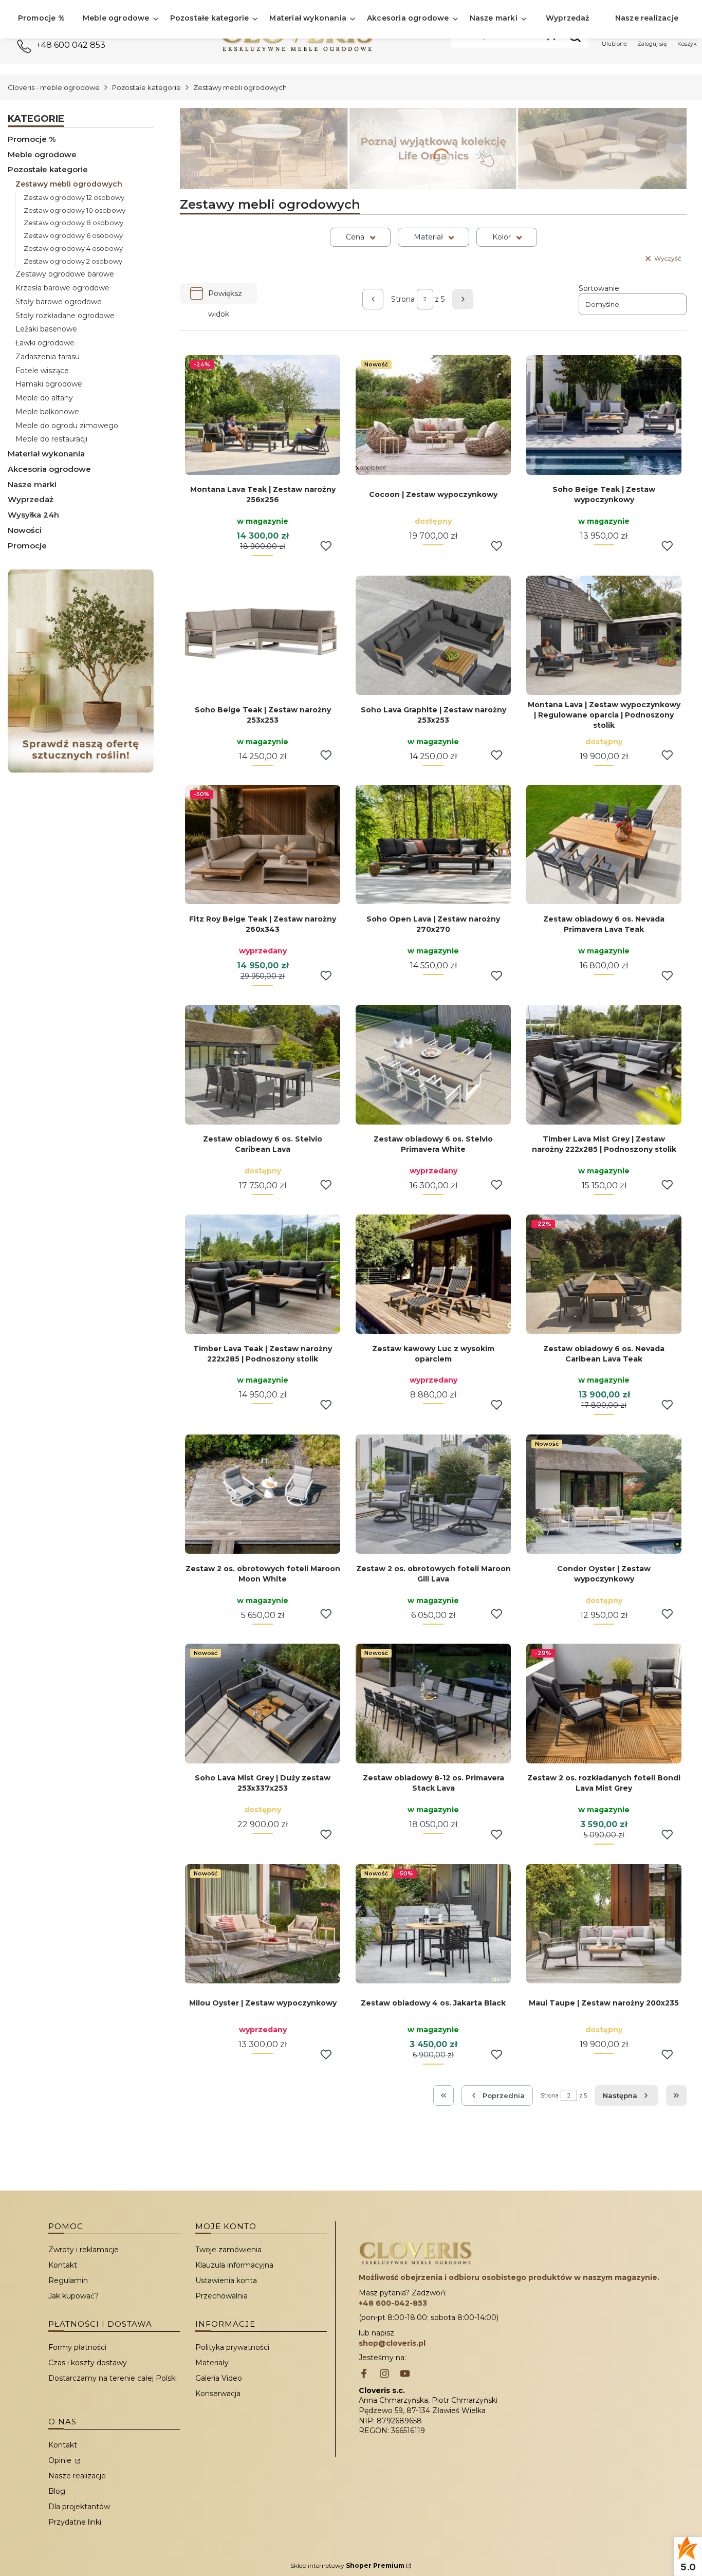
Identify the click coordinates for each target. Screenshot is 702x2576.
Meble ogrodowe (42, 154)
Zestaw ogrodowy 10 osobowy (75, 210)
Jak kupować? (73, 2296)
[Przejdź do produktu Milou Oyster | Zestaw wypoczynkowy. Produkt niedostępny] (263, 1924)
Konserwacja (218, 2394)
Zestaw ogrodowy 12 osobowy (74, 197)
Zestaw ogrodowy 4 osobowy (73, 248)
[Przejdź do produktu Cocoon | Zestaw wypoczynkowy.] (433, 415)
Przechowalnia (221, 2296)
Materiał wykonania (46, 454)
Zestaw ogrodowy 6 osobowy (73, 235)
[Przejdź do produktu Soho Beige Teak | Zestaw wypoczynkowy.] (604, 415)
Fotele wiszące (42, 371)
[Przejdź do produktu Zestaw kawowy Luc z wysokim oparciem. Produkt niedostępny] (433, 1274)
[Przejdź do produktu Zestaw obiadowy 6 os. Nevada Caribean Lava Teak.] (604, 1274)
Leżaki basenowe (46, 329)
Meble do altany (44, 398)
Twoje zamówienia (228, 2250)
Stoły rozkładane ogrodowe (65, 316)
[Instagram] (384, 2375)
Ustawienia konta (226, 2280)
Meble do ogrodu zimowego (67, 426)
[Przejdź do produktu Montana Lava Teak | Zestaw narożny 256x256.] (263, 415)
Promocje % (32, 139)
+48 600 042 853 (71, 45)
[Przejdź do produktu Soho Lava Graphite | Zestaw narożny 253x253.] (433, 635)
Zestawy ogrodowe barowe (65, 274)
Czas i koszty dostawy (88, 2363)
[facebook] (364, 2375)
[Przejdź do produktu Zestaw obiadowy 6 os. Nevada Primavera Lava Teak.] (604, 844)
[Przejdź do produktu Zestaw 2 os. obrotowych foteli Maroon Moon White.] (263, 1494)
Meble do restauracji (51, 439)
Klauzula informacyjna (234, 2265)
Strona (403, 299)
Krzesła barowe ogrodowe (62, 288)
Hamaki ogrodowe (49, 384)
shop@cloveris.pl (392, 2343)
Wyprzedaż (31, 499)
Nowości (25, 530)
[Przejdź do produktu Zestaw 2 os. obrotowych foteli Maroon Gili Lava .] (433, 1494)
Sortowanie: (600, 288)
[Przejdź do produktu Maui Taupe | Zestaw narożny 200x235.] (604, 1924)
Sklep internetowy (347, 2565)
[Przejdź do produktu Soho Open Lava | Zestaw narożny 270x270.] (433, 844)
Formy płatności (77, 2347)
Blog (57, 2491)
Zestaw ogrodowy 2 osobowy (73, 261)
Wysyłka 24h (33, 515)
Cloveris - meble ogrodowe (54, 87)
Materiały (212, 2363)
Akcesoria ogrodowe (49, 469)
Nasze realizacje (77, 2476)
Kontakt (63, 2265)
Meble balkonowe (47, 412)
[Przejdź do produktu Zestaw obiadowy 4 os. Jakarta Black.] (433, 1924)
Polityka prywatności (232, 2347)
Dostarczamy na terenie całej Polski (113, 2378)
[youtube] (405, 2375)
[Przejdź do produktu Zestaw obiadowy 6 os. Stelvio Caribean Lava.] (263, 1064)
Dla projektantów (79, 2507)
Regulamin (68, 2280)
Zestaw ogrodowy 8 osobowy (73, 223)
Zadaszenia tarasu (48, 357)
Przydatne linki (75, 2522)
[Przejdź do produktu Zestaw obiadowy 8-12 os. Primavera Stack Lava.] (433, 1703)
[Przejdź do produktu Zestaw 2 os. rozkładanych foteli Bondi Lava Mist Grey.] (604, 1703)
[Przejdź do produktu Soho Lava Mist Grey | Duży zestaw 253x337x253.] (263, 1703)
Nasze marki (32, 484)
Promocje (27, 546)
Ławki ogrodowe (45, 343)
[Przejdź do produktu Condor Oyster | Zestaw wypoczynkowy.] (604, 1494)
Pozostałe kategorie (146, 87)
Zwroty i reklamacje (84, 2250)
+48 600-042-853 (393, 2303)
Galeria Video (219, 2378)
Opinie (61, 2460)
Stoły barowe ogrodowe (59, 302)
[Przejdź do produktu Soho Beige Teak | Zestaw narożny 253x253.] (263, 635)
